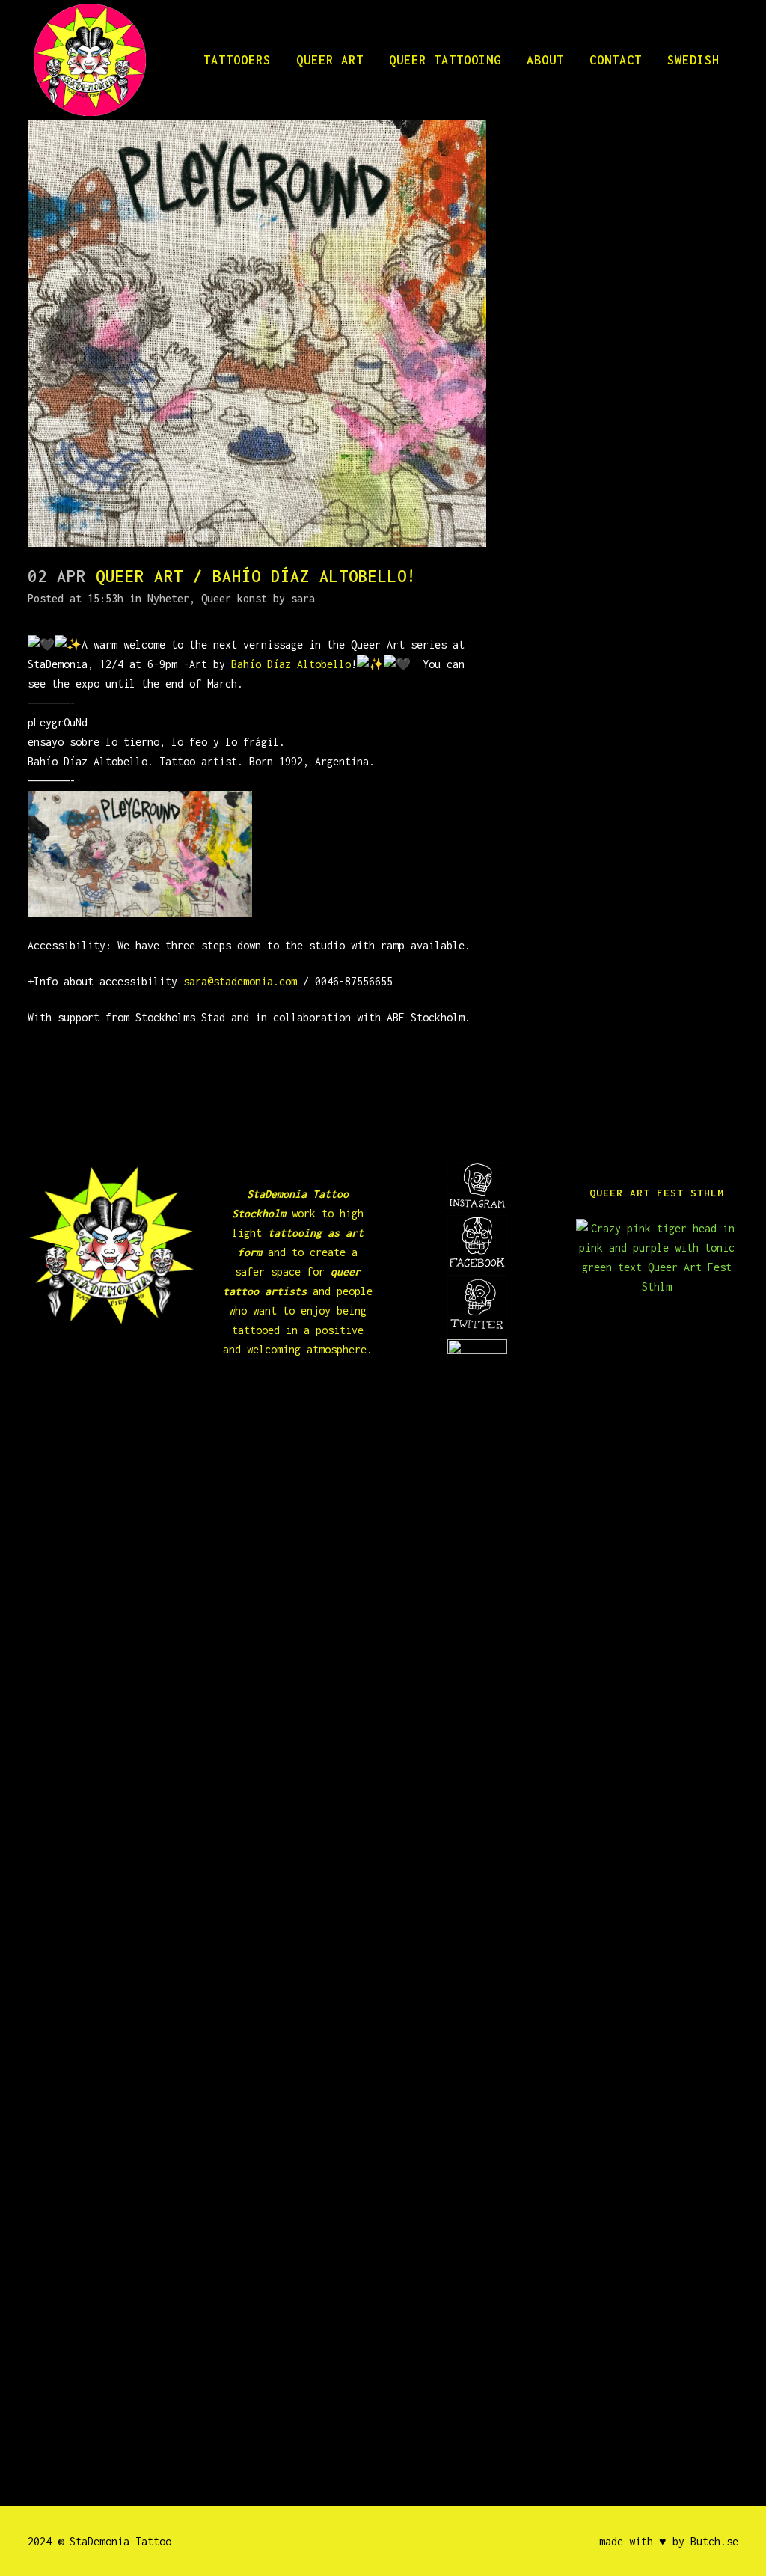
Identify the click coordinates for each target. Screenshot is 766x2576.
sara (303, 598)
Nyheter (168, 598)
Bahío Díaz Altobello (291, 664)
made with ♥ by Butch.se (669, 2541)
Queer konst (234, 598)
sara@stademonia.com (240, 981)
